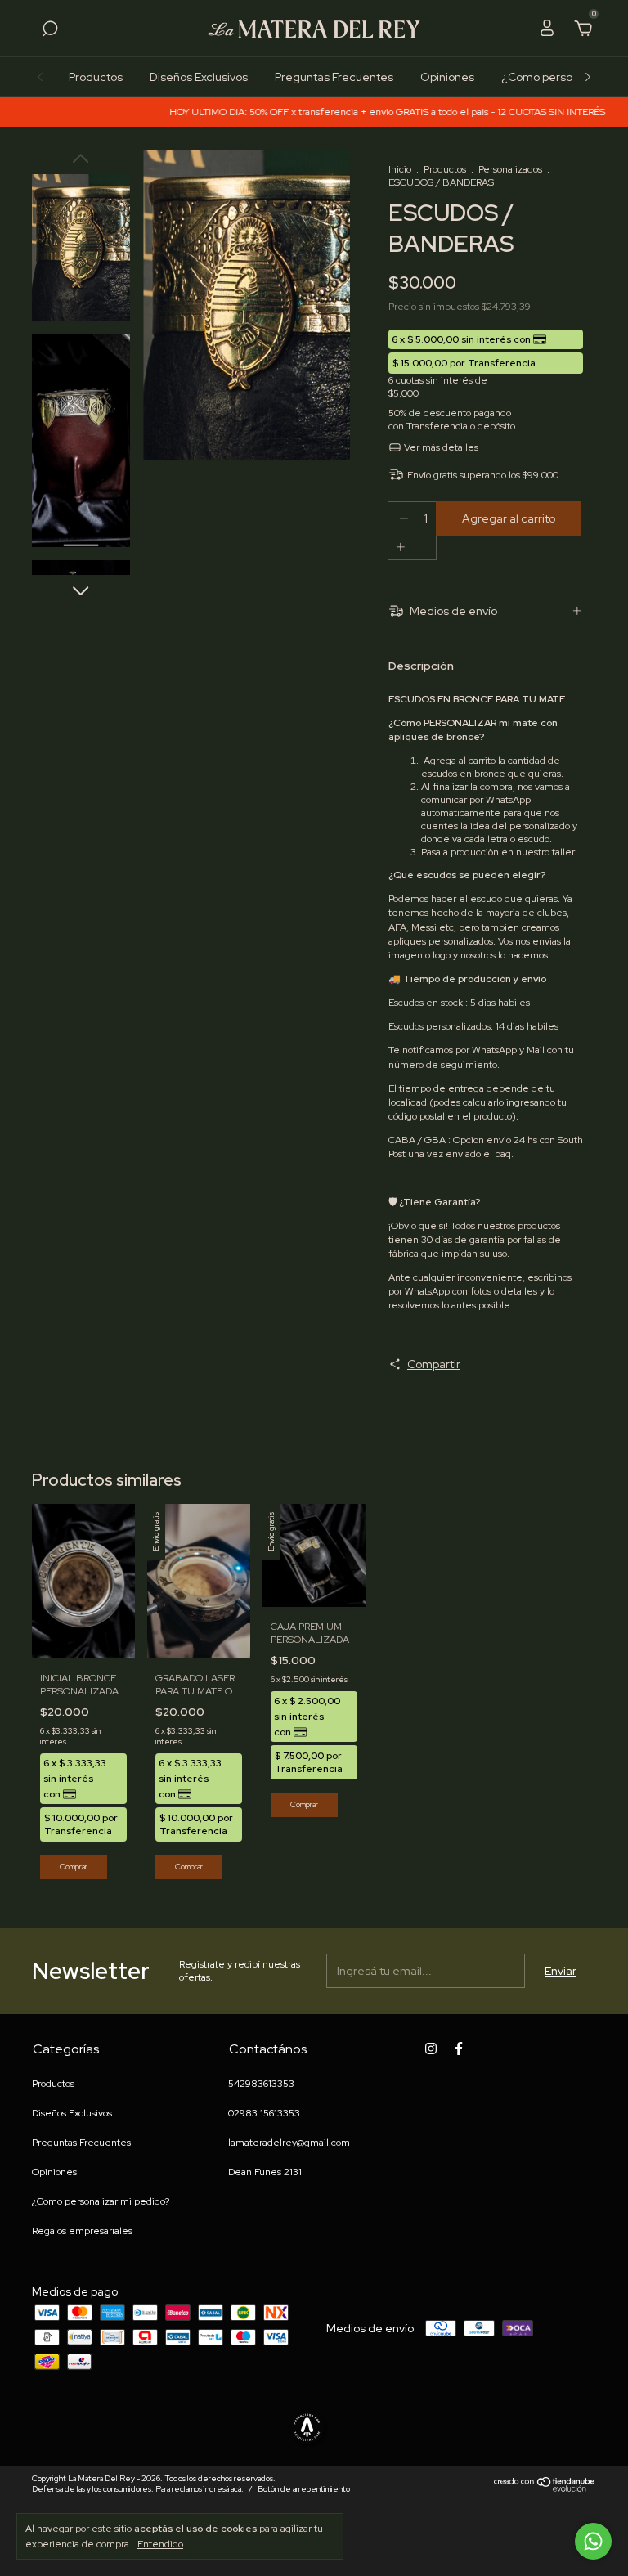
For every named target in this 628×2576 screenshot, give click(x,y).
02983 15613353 (264, 2113)
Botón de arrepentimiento (304, 2489)
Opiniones (447, 77)
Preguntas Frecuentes (334, 77)
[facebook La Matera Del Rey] (459, 2049)
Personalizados (510, 169)
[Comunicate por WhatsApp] (593, 2541)
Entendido (160, 2544)
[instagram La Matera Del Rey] (431, 2049)
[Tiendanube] (545, 2488)
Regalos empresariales (82, 2231)
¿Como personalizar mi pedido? (101, 2201)
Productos (96, 77)
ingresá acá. (224, 2489)
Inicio (400, 169)
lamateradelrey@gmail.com (289, 2143)
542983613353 (261, 2084)
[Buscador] (50, 31)
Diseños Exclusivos (199, 77)
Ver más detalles (440, 447)
